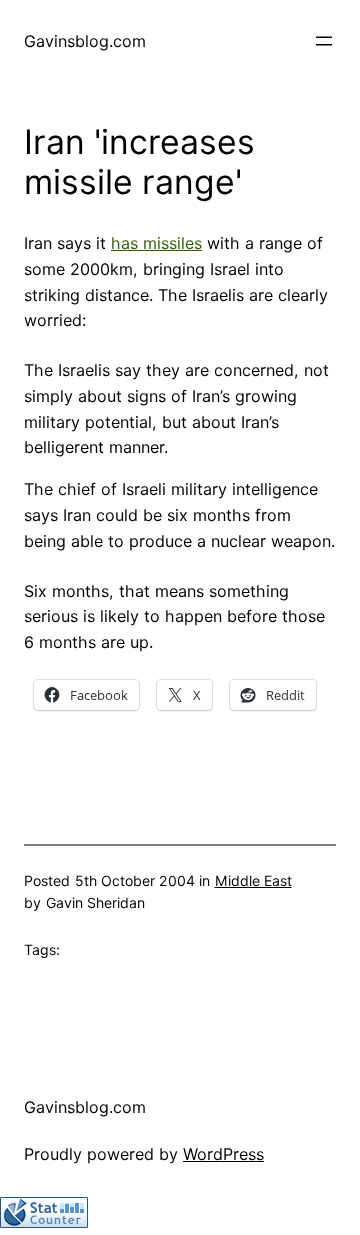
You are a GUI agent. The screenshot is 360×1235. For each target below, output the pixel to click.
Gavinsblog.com (85, 41)
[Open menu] (324, 41)
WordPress (223, 1154)
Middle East (253, 880)
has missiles (156, 243)
